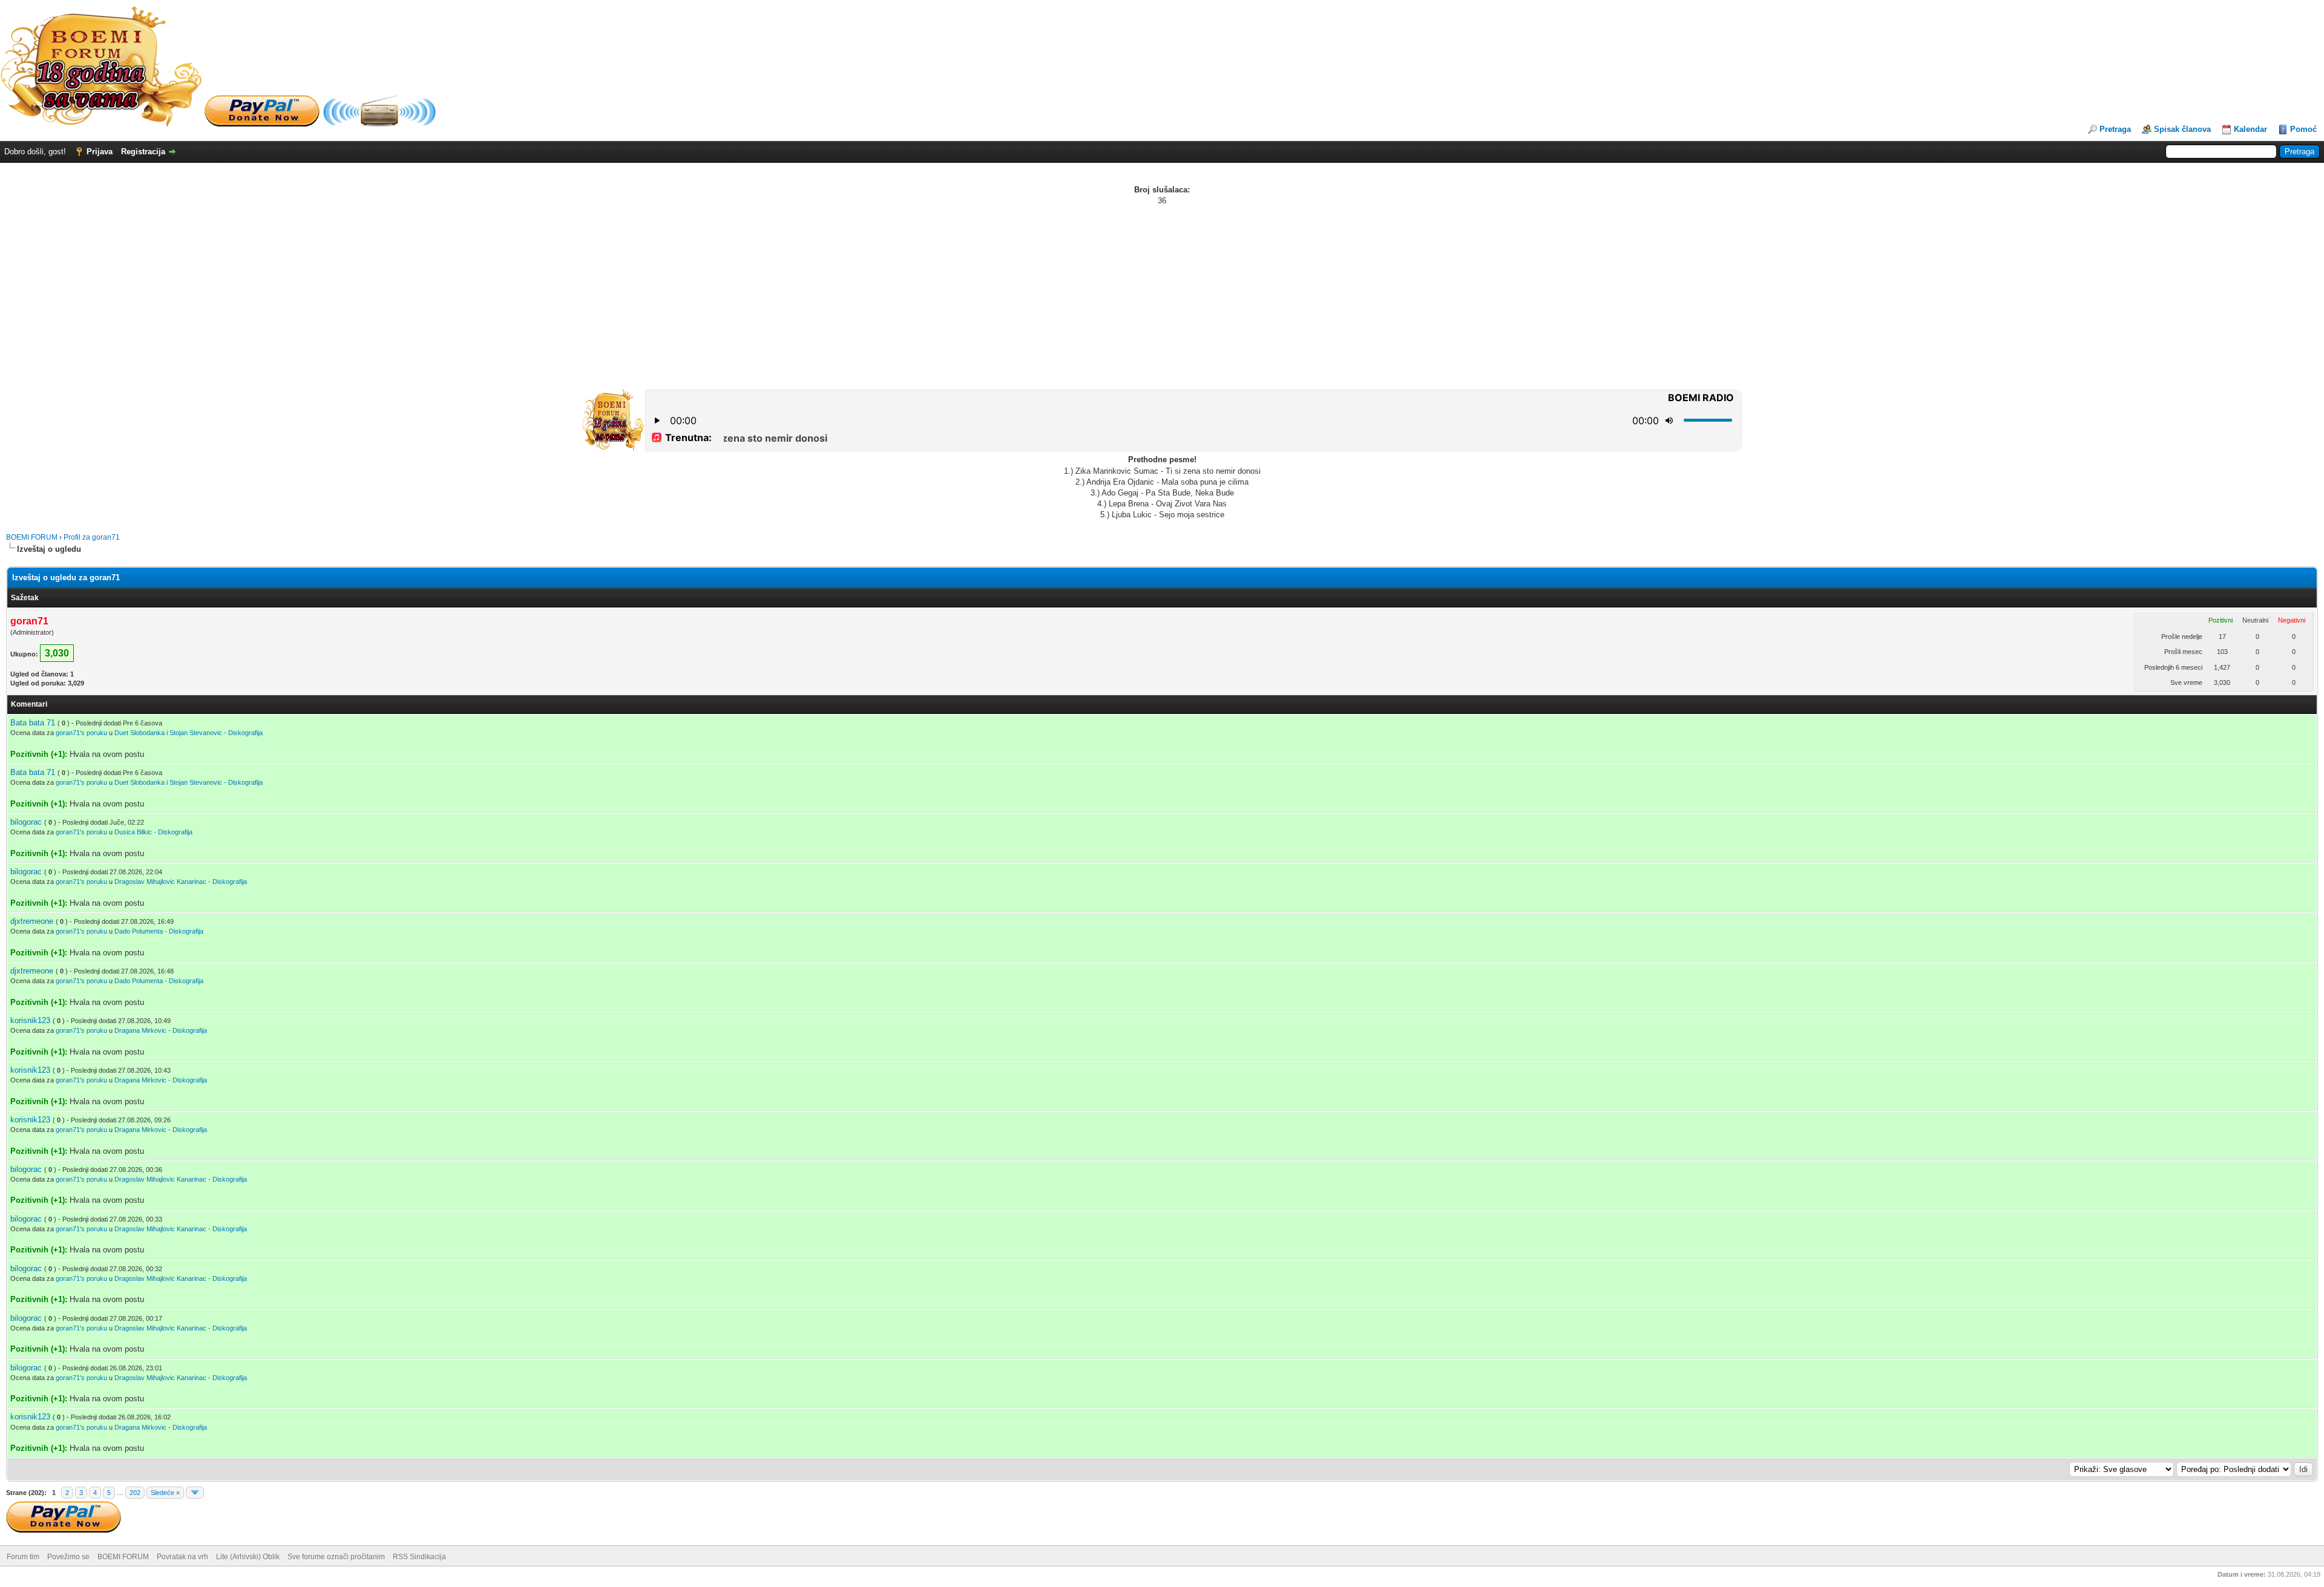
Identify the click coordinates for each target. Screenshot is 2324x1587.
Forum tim (23, 1557)
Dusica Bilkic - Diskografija (153, 832)
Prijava (100, 152)
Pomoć (2303, 129)
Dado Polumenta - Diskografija (159, 931)
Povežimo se (68, 1557)
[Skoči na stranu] (195, 1493)
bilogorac (26, 822)
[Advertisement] (1162, 297)
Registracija (143, 152)
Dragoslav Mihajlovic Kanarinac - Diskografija (181, 882)
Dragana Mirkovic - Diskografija (161, 1030)
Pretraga (2115, 129)
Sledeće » (165, 1493)
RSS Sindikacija (419, 1557)
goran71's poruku (81, 733)
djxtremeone (32, 921)
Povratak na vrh (182, 1557)
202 (135, 1493)
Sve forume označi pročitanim (336, 1557)
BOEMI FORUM (32, 537)
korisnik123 (30, 1020)
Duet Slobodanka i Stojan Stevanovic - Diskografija (189, 733)
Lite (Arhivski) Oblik (248, 1557)
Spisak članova (2182, 129)
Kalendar (2250, 129)
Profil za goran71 (92, 537)
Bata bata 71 (33, 723)
